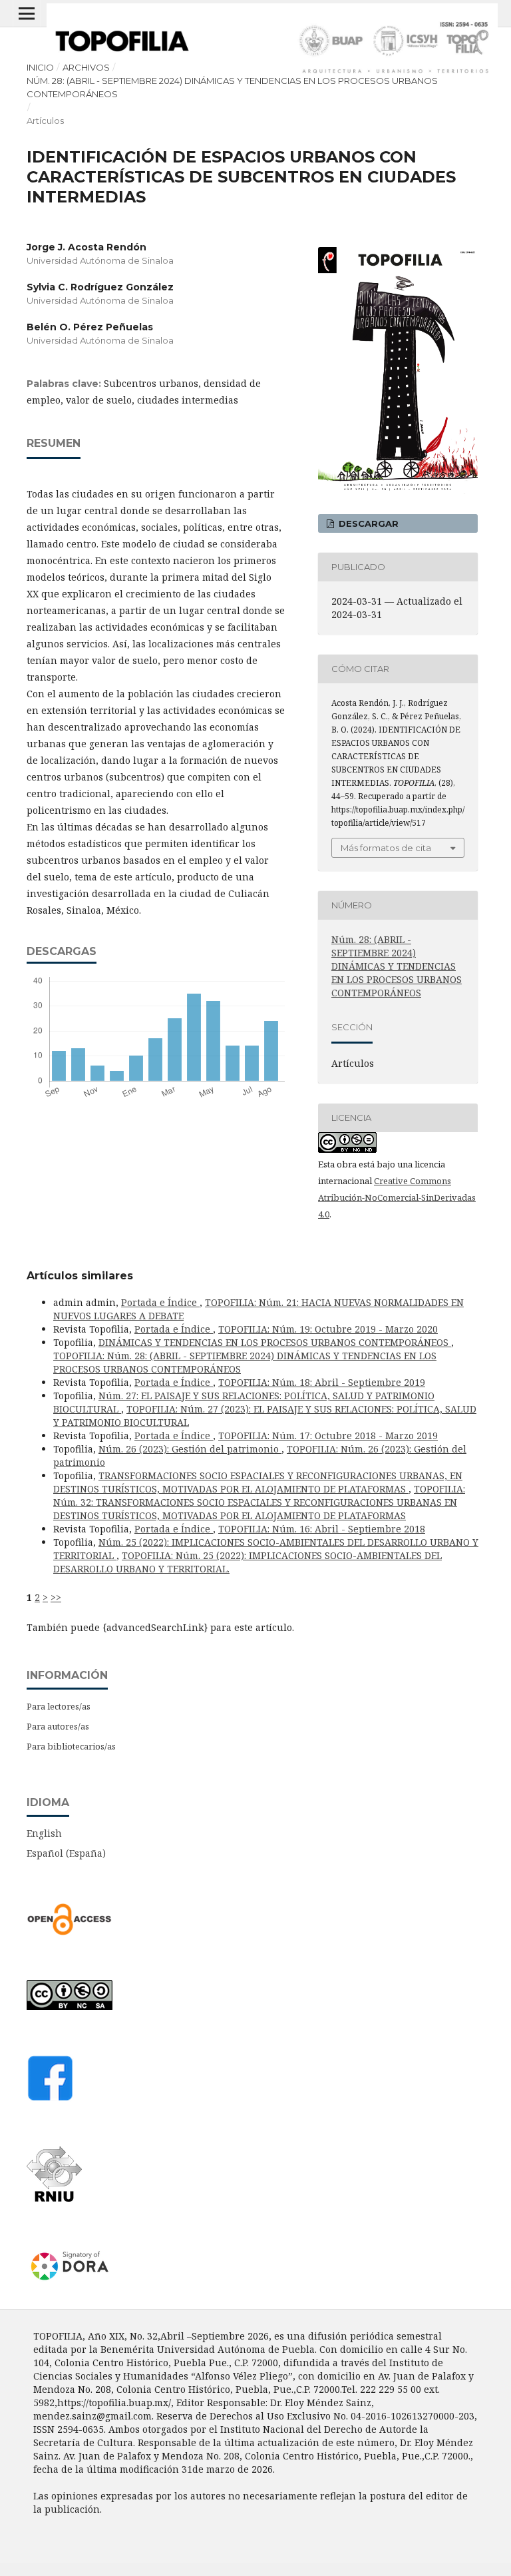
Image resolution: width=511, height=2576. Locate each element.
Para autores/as (58, 1726)
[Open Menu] (27, 13)
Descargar (367, 523)
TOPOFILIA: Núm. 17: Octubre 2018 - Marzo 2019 (328, 1436)
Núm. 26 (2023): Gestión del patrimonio (190, 1449)
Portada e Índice (160, 1302)
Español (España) (66, 1853)
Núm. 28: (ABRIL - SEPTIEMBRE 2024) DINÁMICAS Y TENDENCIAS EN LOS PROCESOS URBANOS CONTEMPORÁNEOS (232, 87)
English (44, 1833)
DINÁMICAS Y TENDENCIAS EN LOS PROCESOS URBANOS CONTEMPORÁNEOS (275, 1342)
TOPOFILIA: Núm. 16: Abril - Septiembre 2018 (322, 1529)
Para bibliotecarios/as (71, 1746)
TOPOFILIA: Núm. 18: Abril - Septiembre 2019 (322, 1382)
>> (56, 1597)
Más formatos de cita (386, 848)
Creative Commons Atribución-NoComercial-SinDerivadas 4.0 (397, 1197)
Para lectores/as (59, 1706)
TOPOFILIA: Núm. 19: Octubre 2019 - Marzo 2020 (328, 1329)
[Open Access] (70, 1932)
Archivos (86, 67)
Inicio (40, 67)
